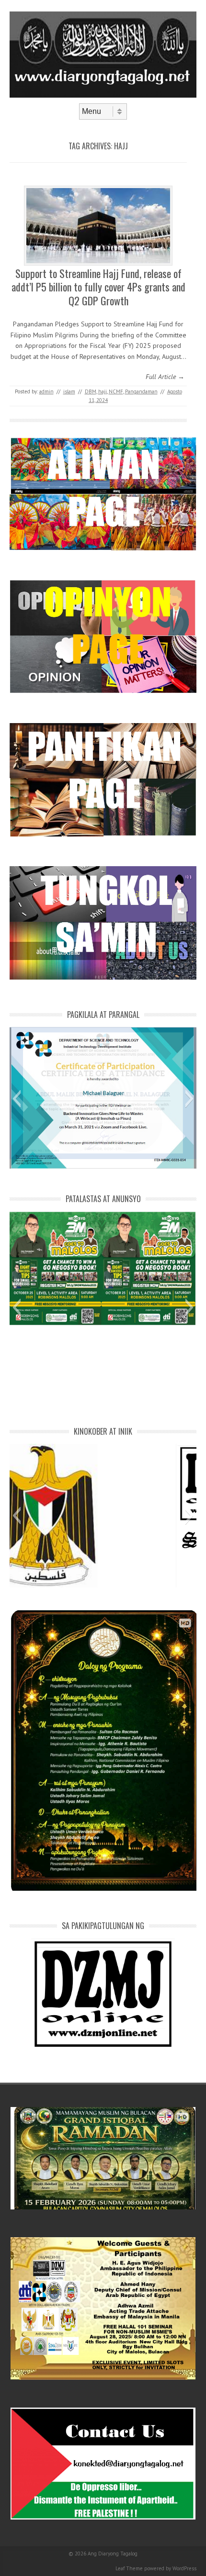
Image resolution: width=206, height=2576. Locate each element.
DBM (91, 391)
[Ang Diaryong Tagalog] (103, 95)
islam (69, 391)
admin (46, 391)
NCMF (116, 391)
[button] (17, 1099)
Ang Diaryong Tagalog (113, 2554)
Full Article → (165, 377)
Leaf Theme (129, 2568)
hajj (103, 391)
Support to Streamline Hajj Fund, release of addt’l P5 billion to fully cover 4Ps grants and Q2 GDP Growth (98, 287)
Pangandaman (141, 391)
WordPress (184, 2568)
